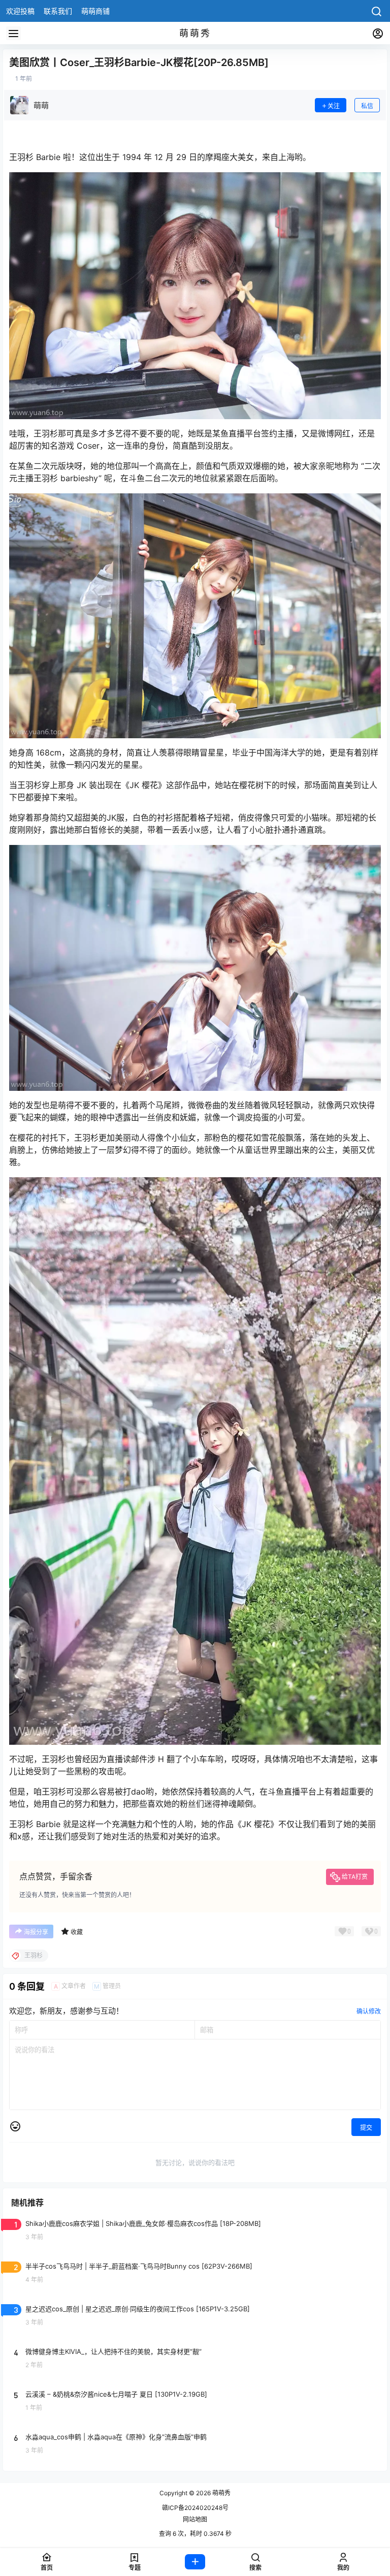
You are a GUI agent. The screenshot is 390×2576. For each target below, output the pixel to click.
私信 (367, 106)
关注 (334, 106)
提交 (366, 2128)
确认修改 (369, 2011)
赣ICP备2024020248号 (195, 2508)
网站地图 (195, 2519)
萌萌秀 (221, 2493)
